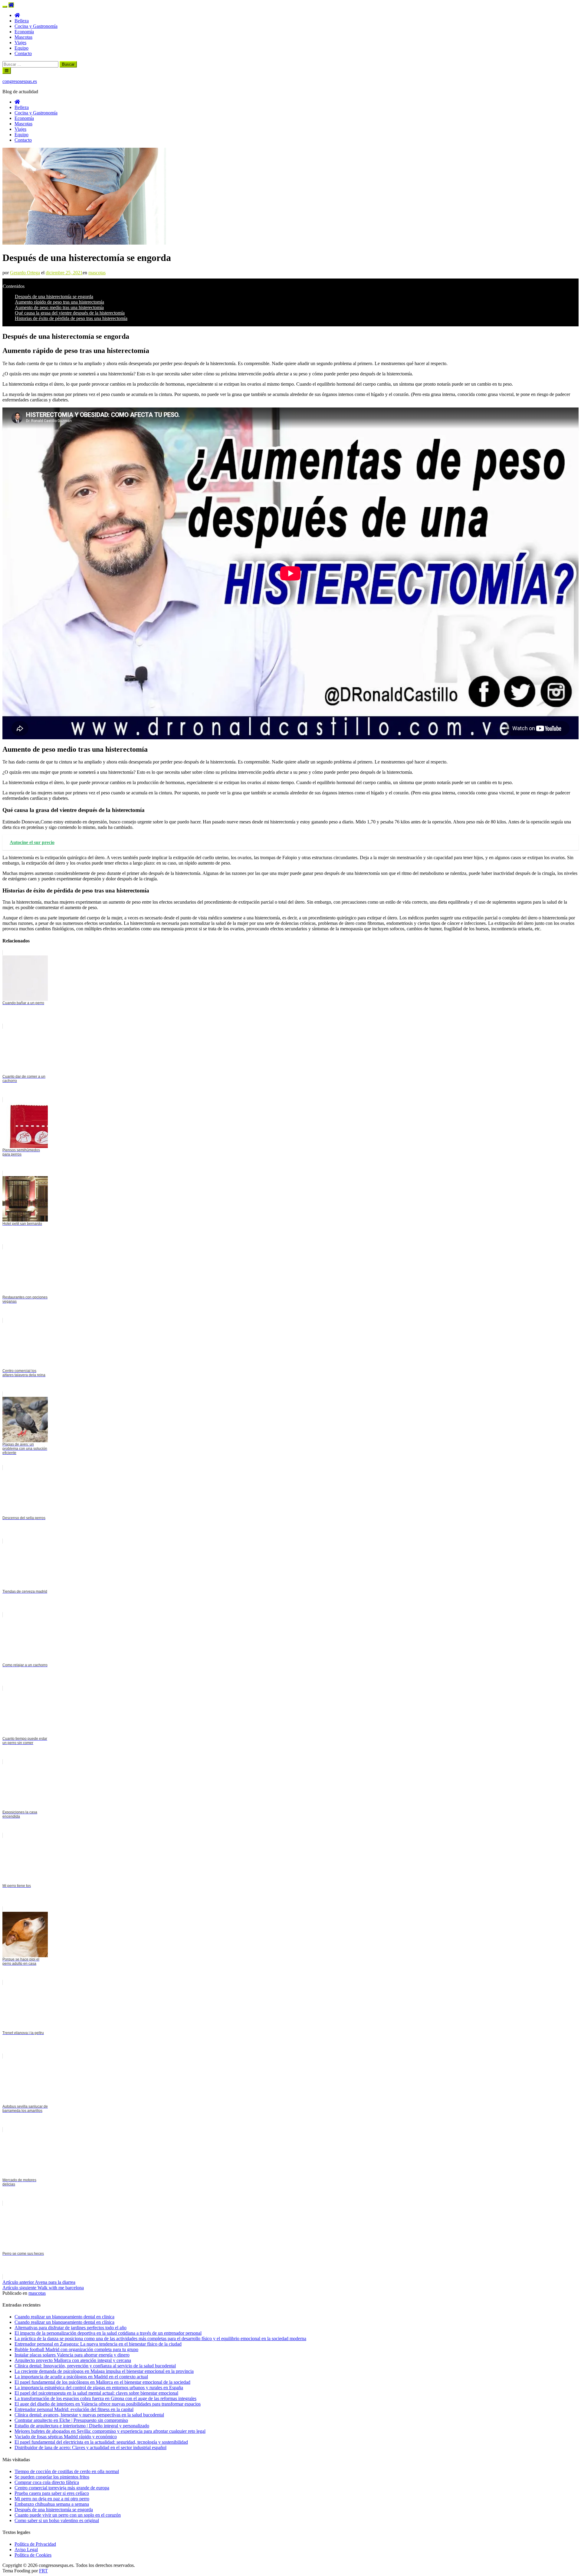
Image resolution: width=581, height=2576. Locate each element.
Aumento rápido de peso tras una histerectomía (59, 302)
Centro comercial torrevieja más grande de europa (62, 2488)
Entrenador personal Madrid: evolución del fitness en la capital (74, 2409)
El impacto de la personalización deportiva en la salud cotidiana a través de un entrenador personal (108, 2333)
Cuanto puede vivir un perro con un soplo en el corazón (68, 2515)
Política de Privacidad (35, 2544)
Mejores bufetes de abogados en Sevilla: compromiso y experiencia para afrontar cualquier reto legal (110, 2431)
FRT (43, 2571)
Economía (24, 32)
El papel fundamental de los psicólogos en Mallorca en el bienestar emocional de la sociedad (102, 2382)
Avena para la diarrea (39, 2282)
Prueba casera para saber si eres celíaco (52, 2493)
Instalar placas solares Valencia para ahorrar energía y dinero (72, 2355)
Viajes (20, 43)
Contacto (23, 53)
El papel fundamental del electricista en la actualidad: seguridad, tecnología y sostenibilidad (101, 2442)
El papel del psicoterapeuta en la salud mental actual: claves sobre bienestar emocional (96, 2393)
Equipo (21, 48)
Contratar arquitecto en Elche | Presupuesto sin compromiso (71, 2420)
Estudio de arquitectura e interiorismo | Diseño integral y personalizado (82, 2426)
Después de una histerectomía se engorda (54, 297)
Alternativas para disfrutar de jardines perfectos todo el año (71, 2328)
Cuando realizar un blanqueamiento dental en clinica (64, 2317)
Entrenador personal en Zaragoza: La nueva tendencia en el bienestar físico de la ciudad (98, 2344)
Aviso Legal (26, 2550)
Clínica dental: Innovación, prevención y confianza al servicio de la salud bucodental (95, 2366)
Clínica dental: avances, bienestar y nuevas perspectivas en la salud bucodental (89, 2415)
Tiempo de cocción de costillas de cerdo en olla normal (67, 2471)
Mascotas (23, 37)
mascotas (97, 273)
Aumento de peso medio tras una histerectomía (59, 307)
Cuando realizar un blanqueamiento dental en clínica (64, 2322)
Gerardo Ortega (25, 273)
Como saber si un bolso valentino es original (57, 2520)
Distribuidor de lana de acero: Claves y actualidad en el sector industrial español (90, 2447)
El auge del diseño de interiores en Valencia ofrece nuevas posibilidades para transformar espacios (108, 2404)
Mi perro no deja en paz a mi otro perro (52, 2499)
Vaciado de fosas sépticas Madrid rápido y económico (66, 2437)
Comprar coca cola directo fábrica (47, 2482)
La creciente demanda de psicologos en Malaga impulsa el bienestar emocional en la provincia (104, 2371)
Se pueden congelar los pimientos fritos (52, 2477)
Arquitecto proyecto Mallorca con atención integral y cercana (73, 2360)
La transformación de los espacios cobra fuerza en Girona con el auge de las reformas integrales (105, 2398)
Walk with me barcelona (43, 2288)
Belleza (22, 21)
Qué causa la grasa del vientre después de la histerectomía (70, 313)
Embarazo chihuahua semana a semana (52, 2504)
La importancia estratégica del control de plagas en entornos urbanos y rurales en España (99, 2388)
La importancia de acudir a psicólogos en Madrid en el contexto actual (81, 2377)
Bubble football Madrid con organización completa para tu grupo (76, 2349)
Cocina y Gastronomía (36, 26)
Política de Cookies (33, 2555)
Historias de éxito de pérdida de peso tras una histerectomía (71, 318)
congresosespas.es (20, 81)
